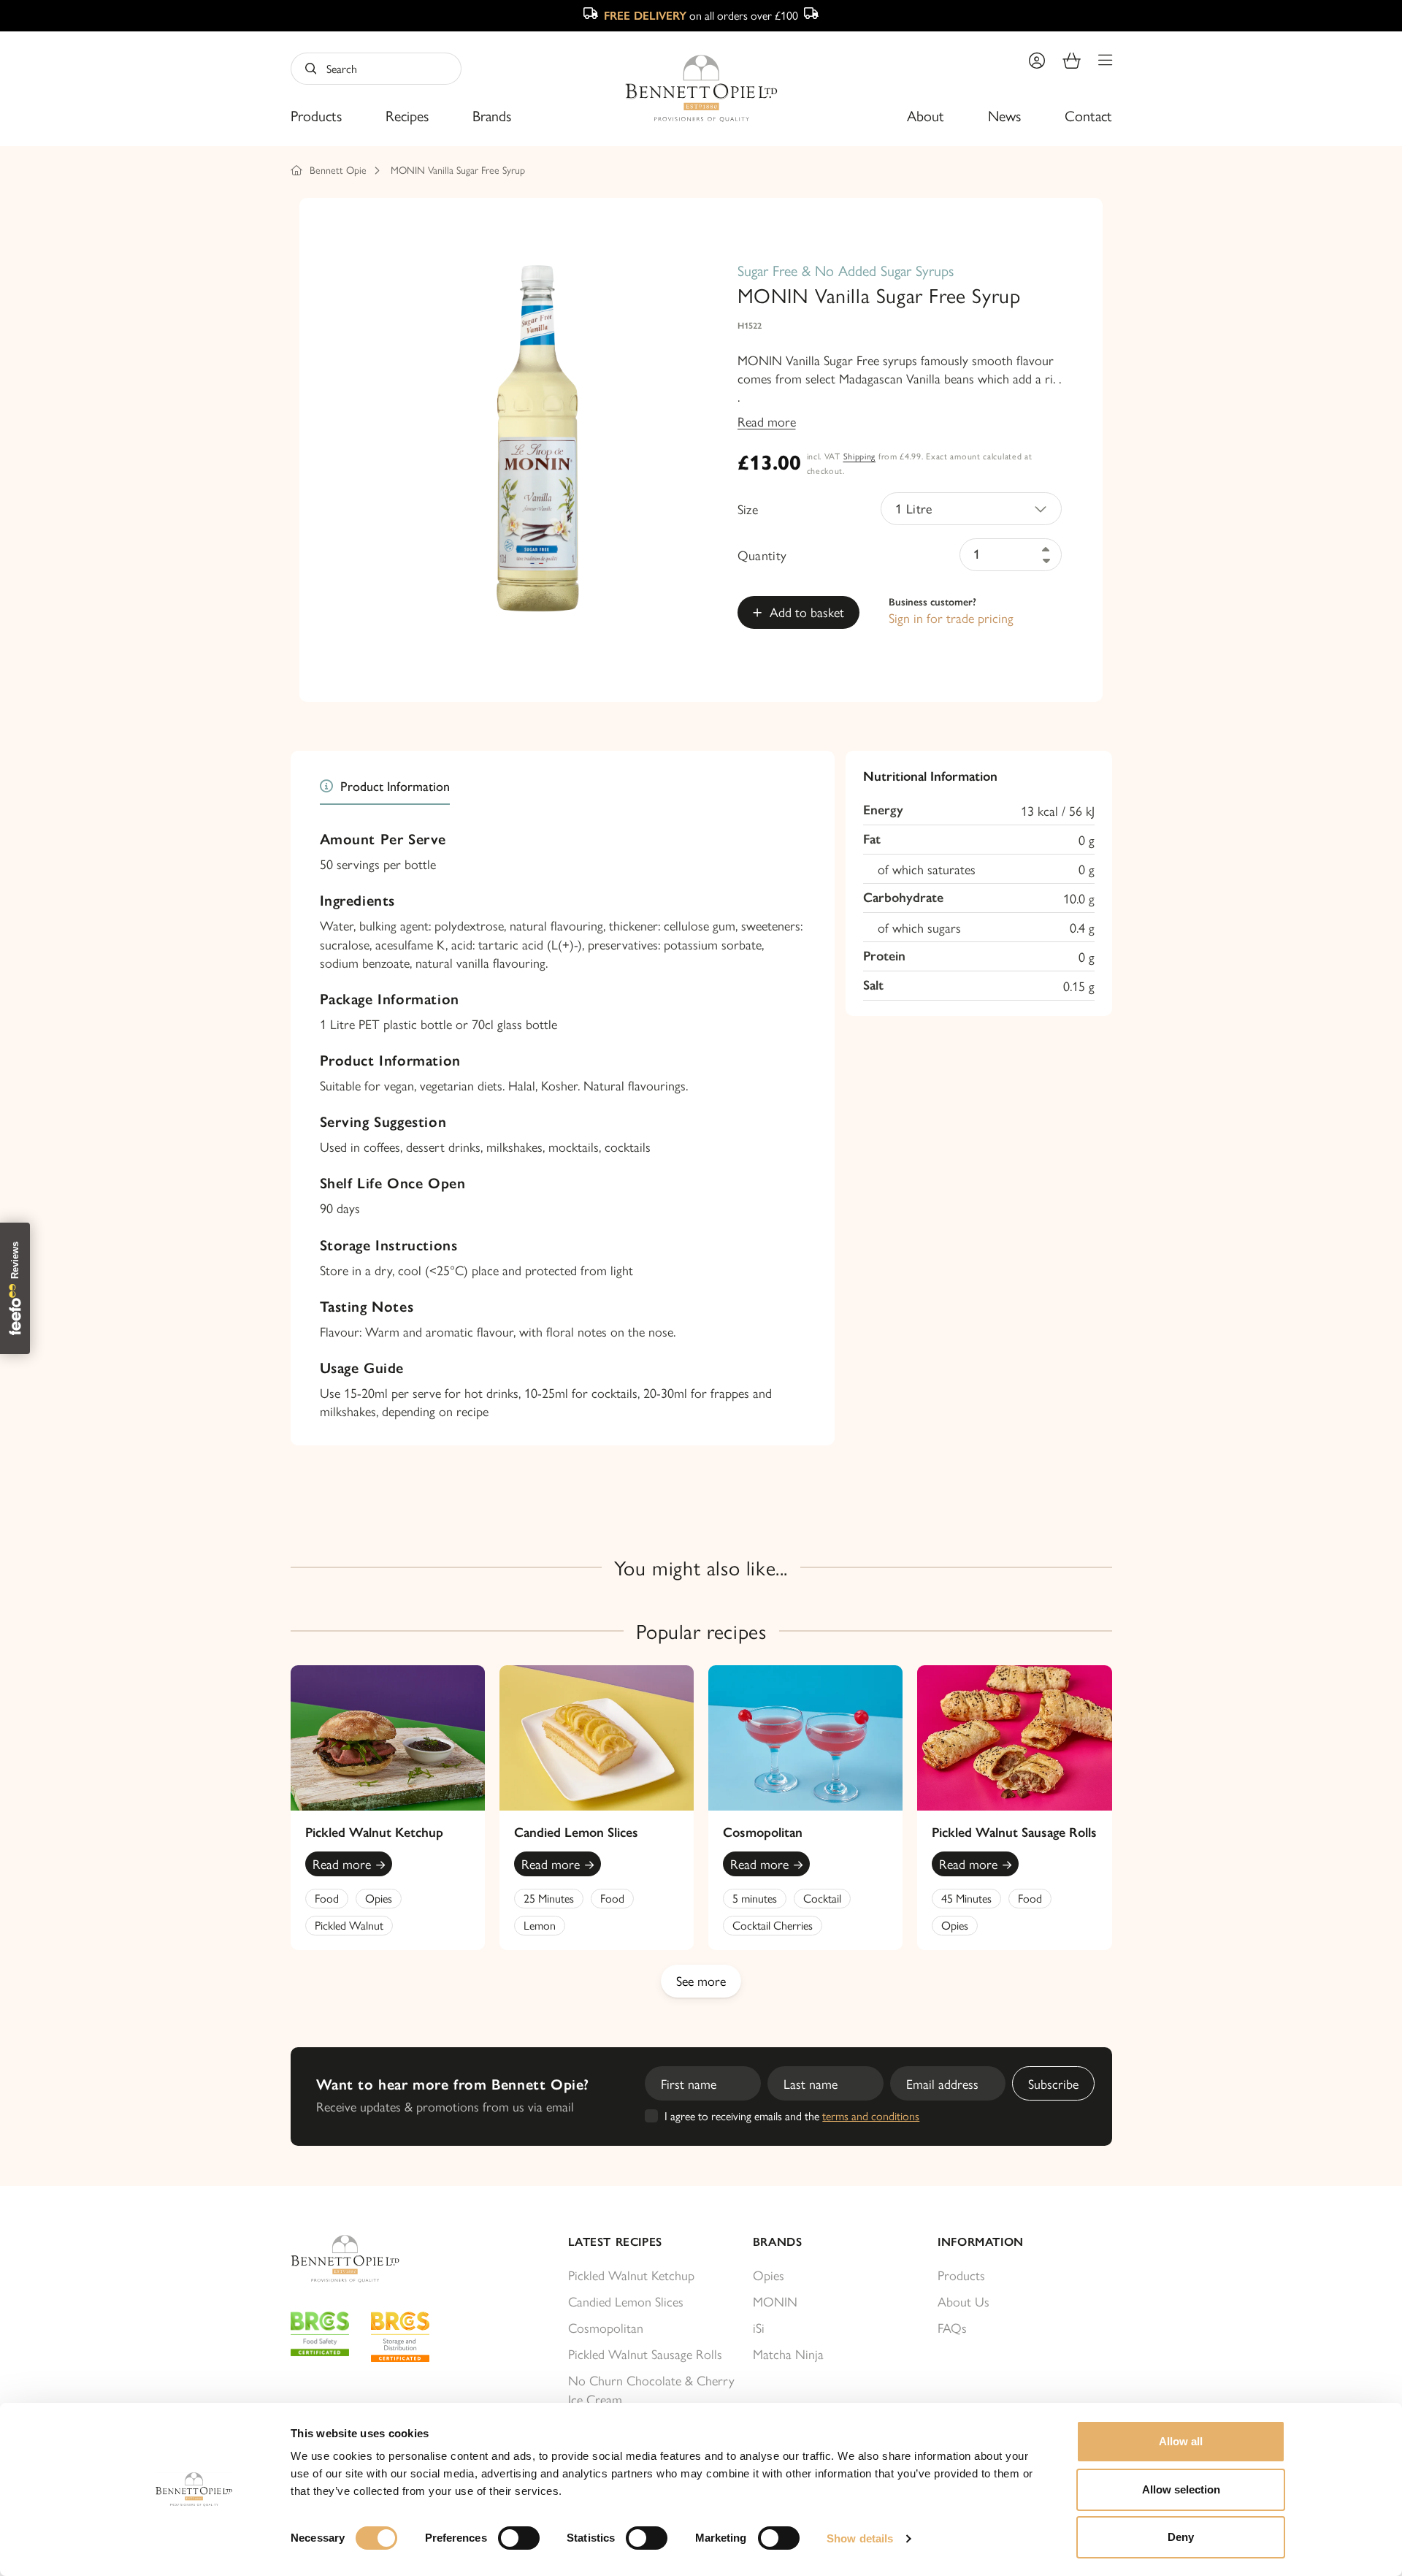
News (1004, 115)
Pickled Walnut (349, 1925)
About (926, 115)
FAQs (952, 2327)
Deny (1181, 2537)
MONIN (775, 2301)
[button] (1105, 61)
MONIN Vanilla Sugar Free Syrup (458, 169)
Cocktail (822, 1898)
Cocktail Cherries (773, 1925)
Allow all (1181, 2441)
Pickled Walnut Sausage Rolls (1014, 1832)
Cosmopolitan (763, 1832)
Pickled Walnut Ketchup (374, 1832)
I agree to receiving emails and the (792, 2116)
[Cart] (1072, 61)
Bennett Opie (338, 169)
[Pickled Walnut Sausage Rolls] (1014, 1738)
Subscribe (1053, 2083)
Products (316, 115)
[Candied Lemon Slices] (597, 1738)
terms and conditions (871, 2116)
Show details (860, 2538)
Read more (767, 421)
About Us (964, 2301)
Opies (379, 1898)
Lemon (540, 1925)
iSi (759, 2327)
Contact (1088, 115)
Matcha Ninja (788, 2354)
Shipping (860, 456)
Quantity (762, 555)
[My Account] (1037, 61)
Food (327, 1898)
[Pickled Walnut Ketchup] (388, 1738)
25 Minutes (549, 1898)
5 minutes (755, 1898)
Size (748, 509)
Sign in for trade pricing (951, 618)
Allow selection (1181, 2489)
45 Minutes (966, 1898)
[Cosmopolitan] (805, 1738)
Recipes (407, 115)
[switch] (519, 2538)
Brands (492, 115)
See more (701, 1980)
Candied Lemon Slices (576, 1832)
